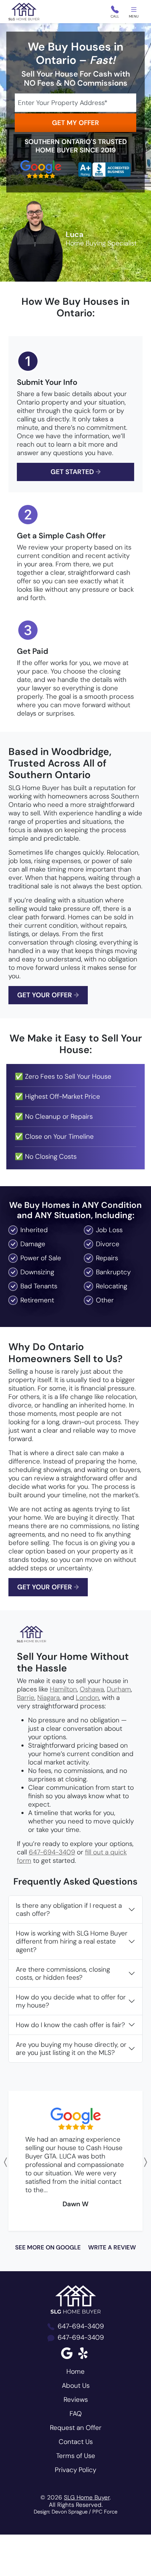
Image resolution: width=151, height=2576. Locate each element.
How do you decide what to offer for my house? (71, 2001)
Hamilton (63, 1689)
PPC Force (105, 2512)
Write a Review (112, 2247)
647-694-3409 (52, 1852)
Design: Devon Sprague (61, 2512)
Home (75, 2371)
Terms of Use (76, 2456)
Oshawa (92, 1689)
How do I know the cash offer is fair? (70, 2025)
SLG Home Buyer (87, 2497)
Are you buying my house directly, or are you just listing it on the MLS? (71, 2049)
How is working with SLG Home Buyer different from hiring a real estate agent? (72, 1941)
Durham (119, 1689)
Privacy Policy (75, 2470)
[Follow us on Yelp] (84, 2353)
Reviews (76, 2400)
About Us (76, 2386)
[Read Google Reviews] (67, 2353)
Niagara (48, 1698)
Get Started (76, 472)
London (87, 1698)
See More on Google (48, 2247)
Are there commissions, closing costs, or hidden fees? (63, 1973)
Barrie (26, 1698)
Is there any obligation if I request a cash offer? (69, 1910)
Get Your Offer (48, 995)
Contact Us (76, 2442)
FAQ (76, 2414)
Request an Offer (76, 2428)
